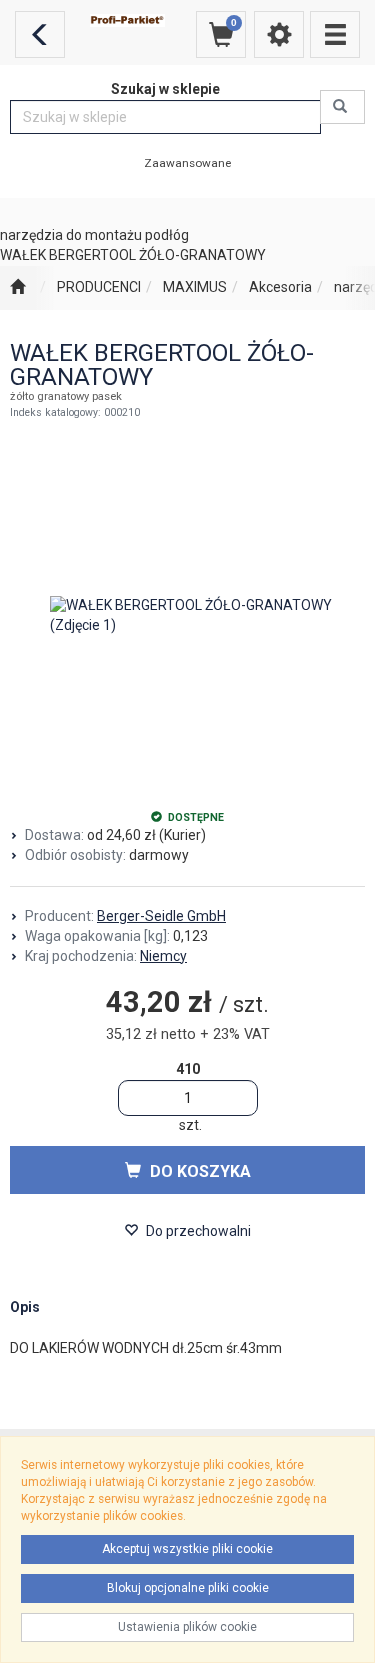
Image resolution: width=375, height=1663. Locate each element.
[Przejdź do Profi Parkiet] (17, 288)
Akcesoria (280, 287)
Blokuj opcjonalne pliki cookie (188, 1588)
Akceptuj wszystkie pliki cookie (187, 1549)
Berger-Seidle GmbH (161, 916)
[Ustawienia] (279, 34)
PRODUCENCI (99, 287)
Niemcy (163, 956)
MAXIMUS (195, 287)
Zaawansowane (187, 163)
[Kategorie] (335, 34)
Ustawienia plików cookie (187, 1627)
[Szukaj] (342, 107)
